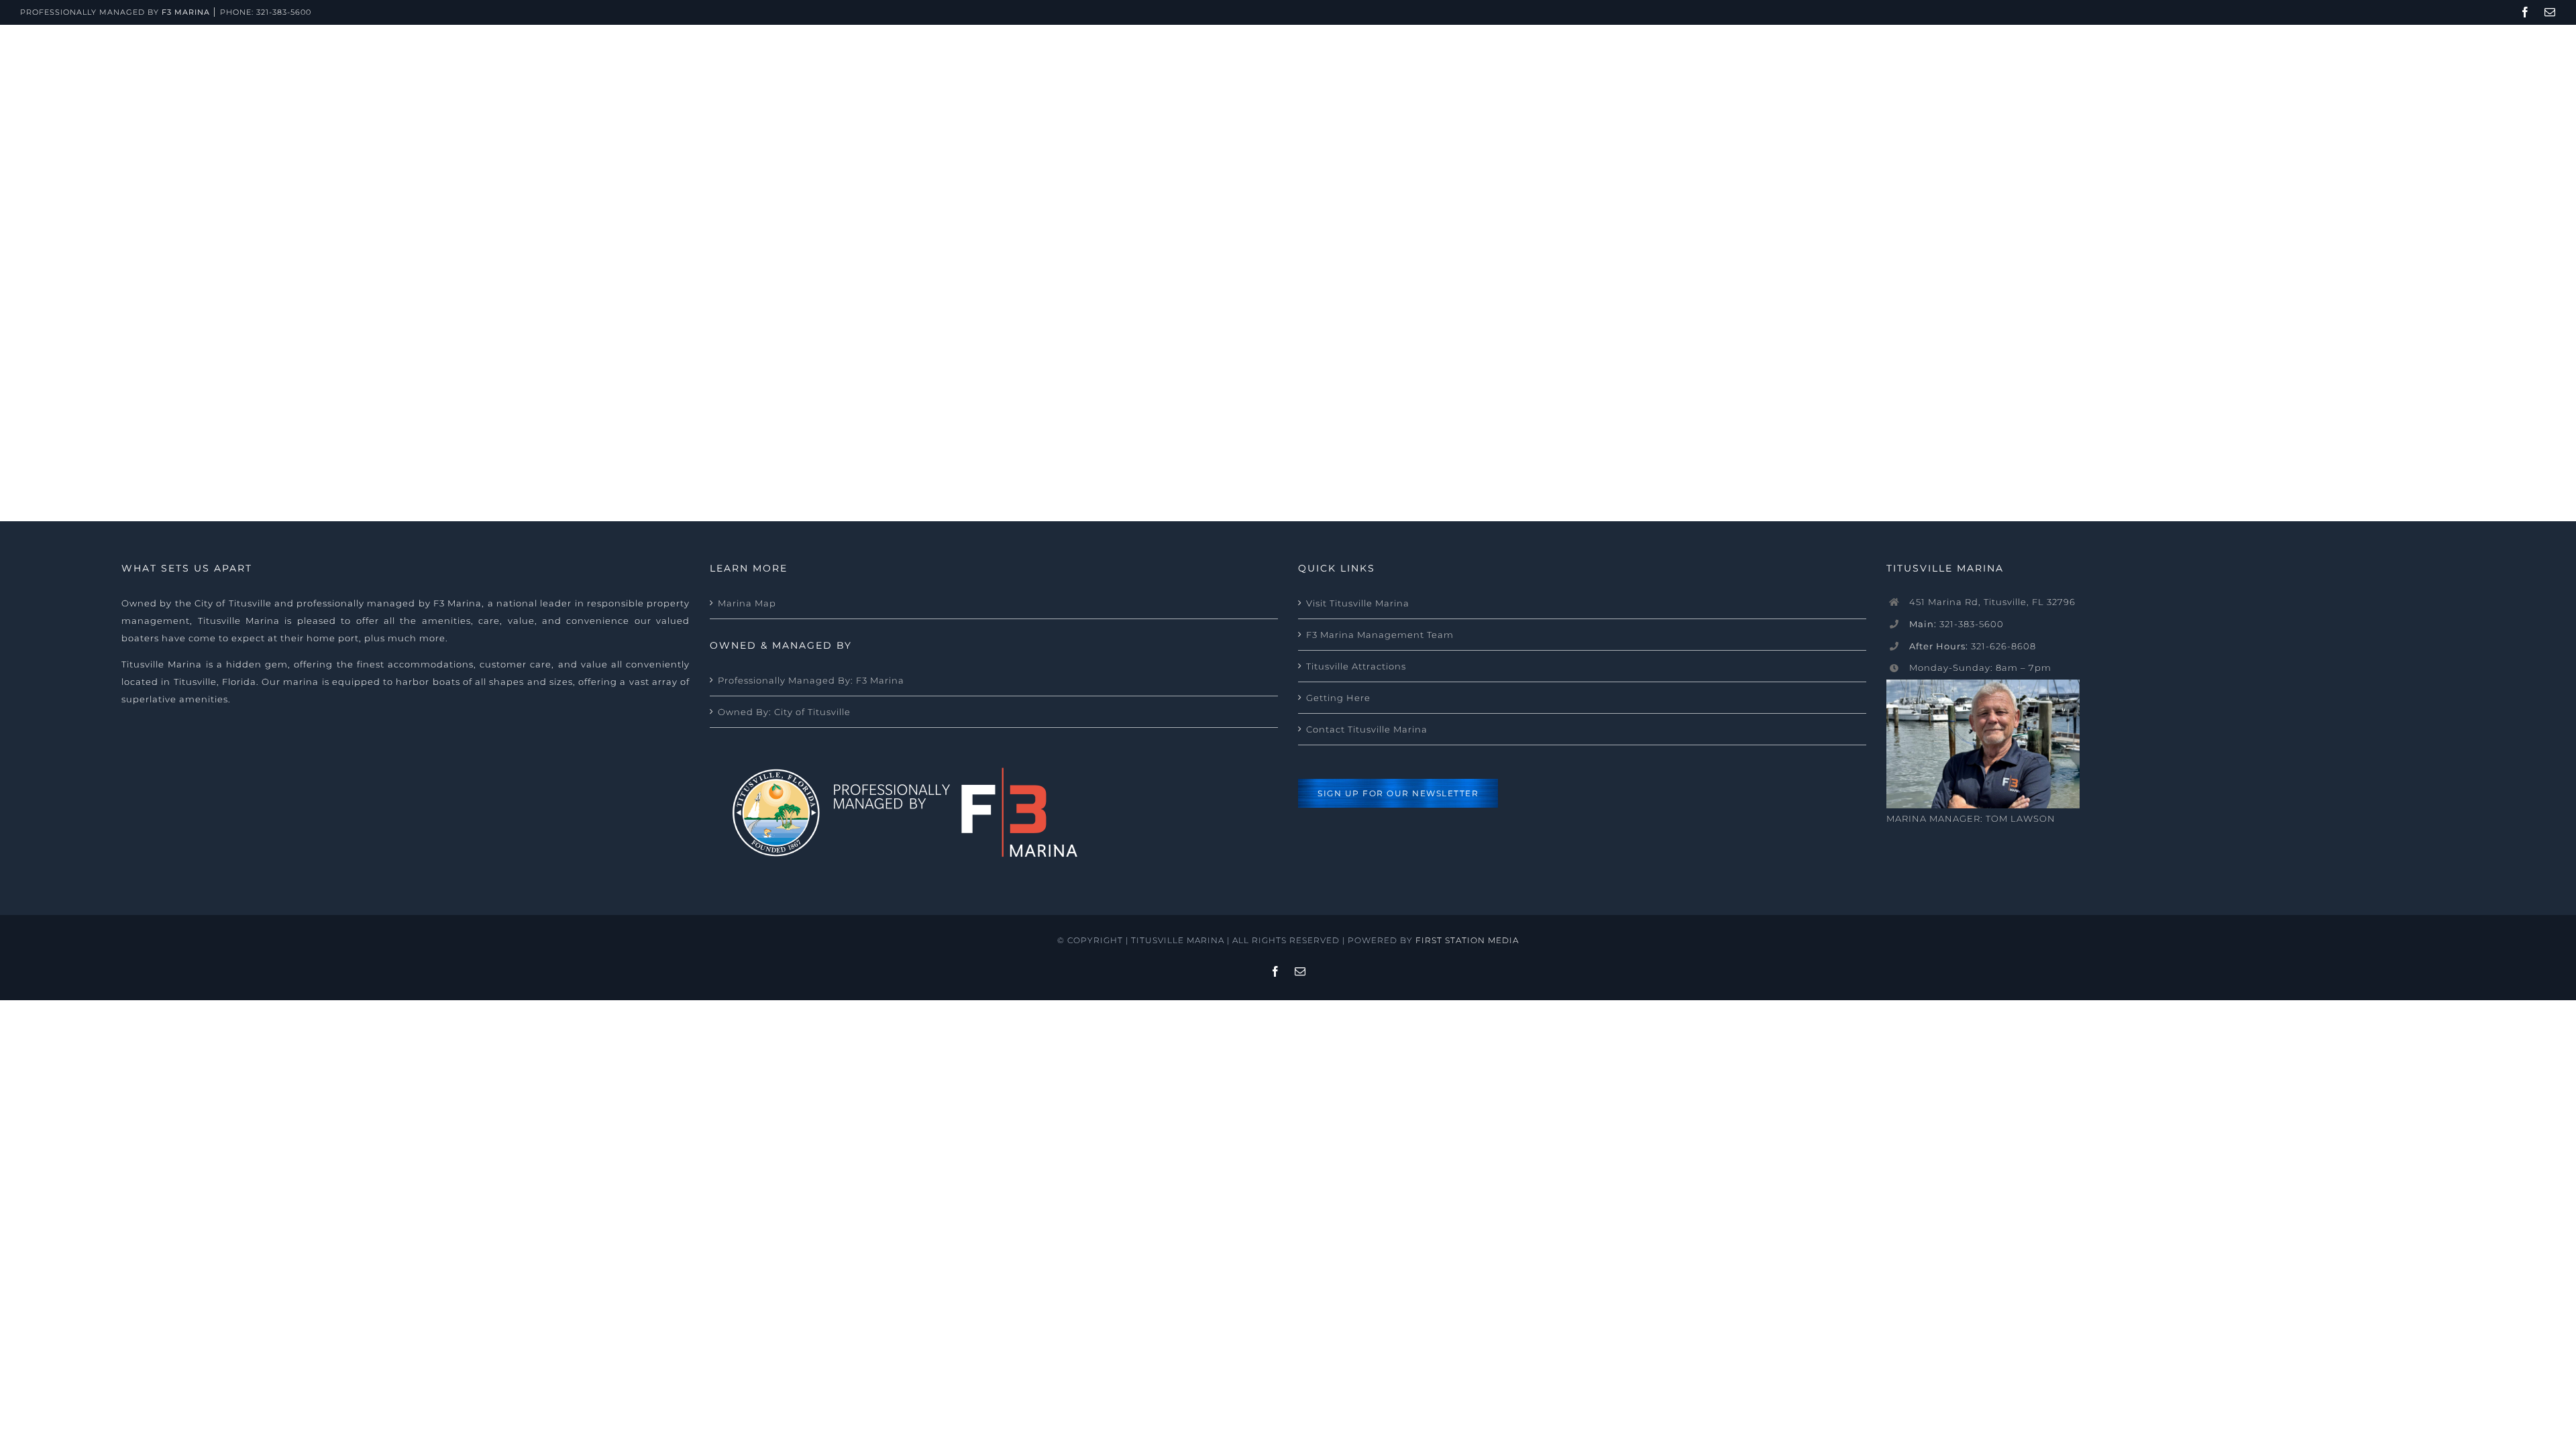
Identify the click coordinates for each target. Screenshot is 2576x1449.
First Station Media (1467, 940)
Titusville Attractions (1356, 666)
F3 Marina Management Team (1380, 635)
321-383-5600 (284, 12)
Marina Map (747, 603)
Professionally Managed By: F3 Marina (811, 680)
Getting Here (1338, 698)
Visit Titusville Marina (1358, 603)
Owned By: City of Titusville (784, 712)
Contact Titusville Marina (1367, 729)
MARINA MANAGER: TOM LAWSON (1971, 818)
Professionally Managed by (115, 12)
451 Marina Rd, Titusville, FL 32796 (1992, 602)
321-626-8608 (1973, 646)
